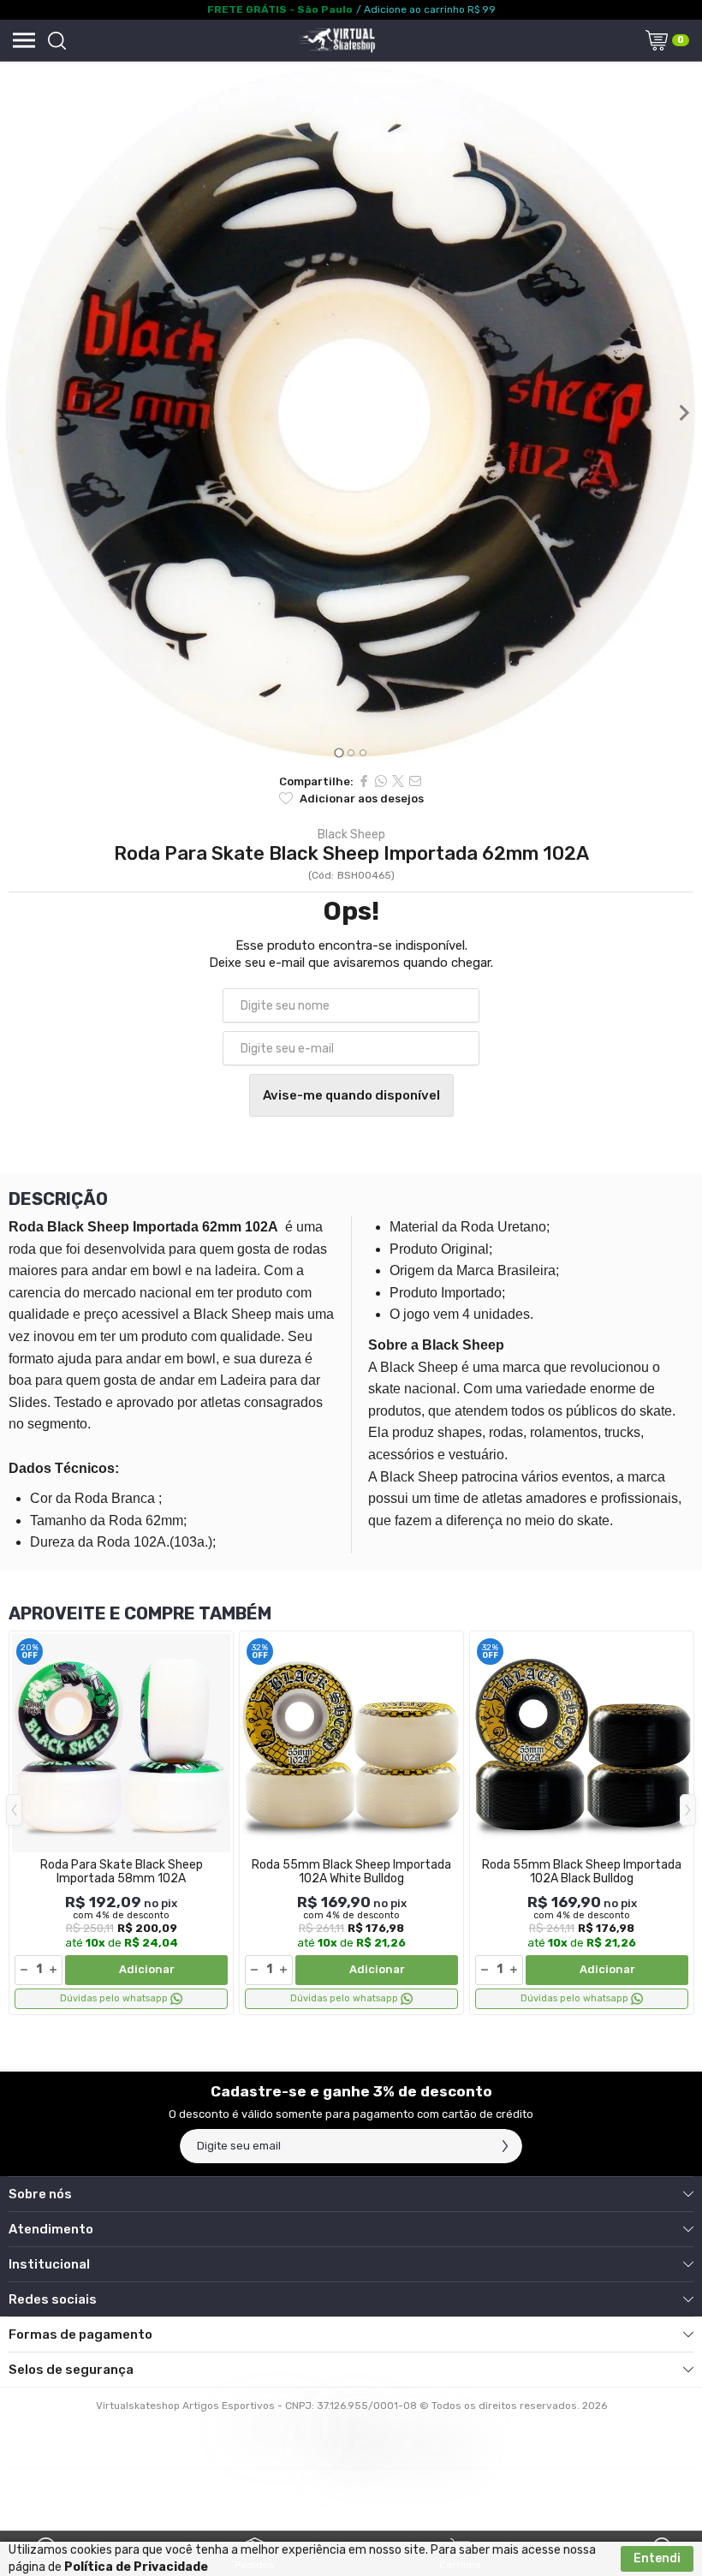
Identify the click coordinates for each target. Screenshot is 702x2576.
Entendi (657, 2558)
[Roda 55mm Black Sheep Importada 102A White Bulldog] (351, 1823)
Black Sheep (351, 835)
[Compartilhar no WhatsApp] (381, 781)
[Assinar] (505, 2146)
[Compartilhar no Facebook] (364, 781)
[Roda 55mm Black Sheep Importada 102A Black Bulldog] (582, 1823)
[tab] (339, 752)
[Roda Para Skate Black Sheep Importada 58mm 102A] (121, 1823)
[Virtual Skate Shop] (336, 40)
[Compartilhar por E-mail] (415, 781)
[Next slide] (683, 413)
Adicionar (147, 1969)
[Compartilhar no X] (398, 781)
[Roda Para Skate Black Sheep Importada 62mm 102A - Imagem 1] (351, 413)
